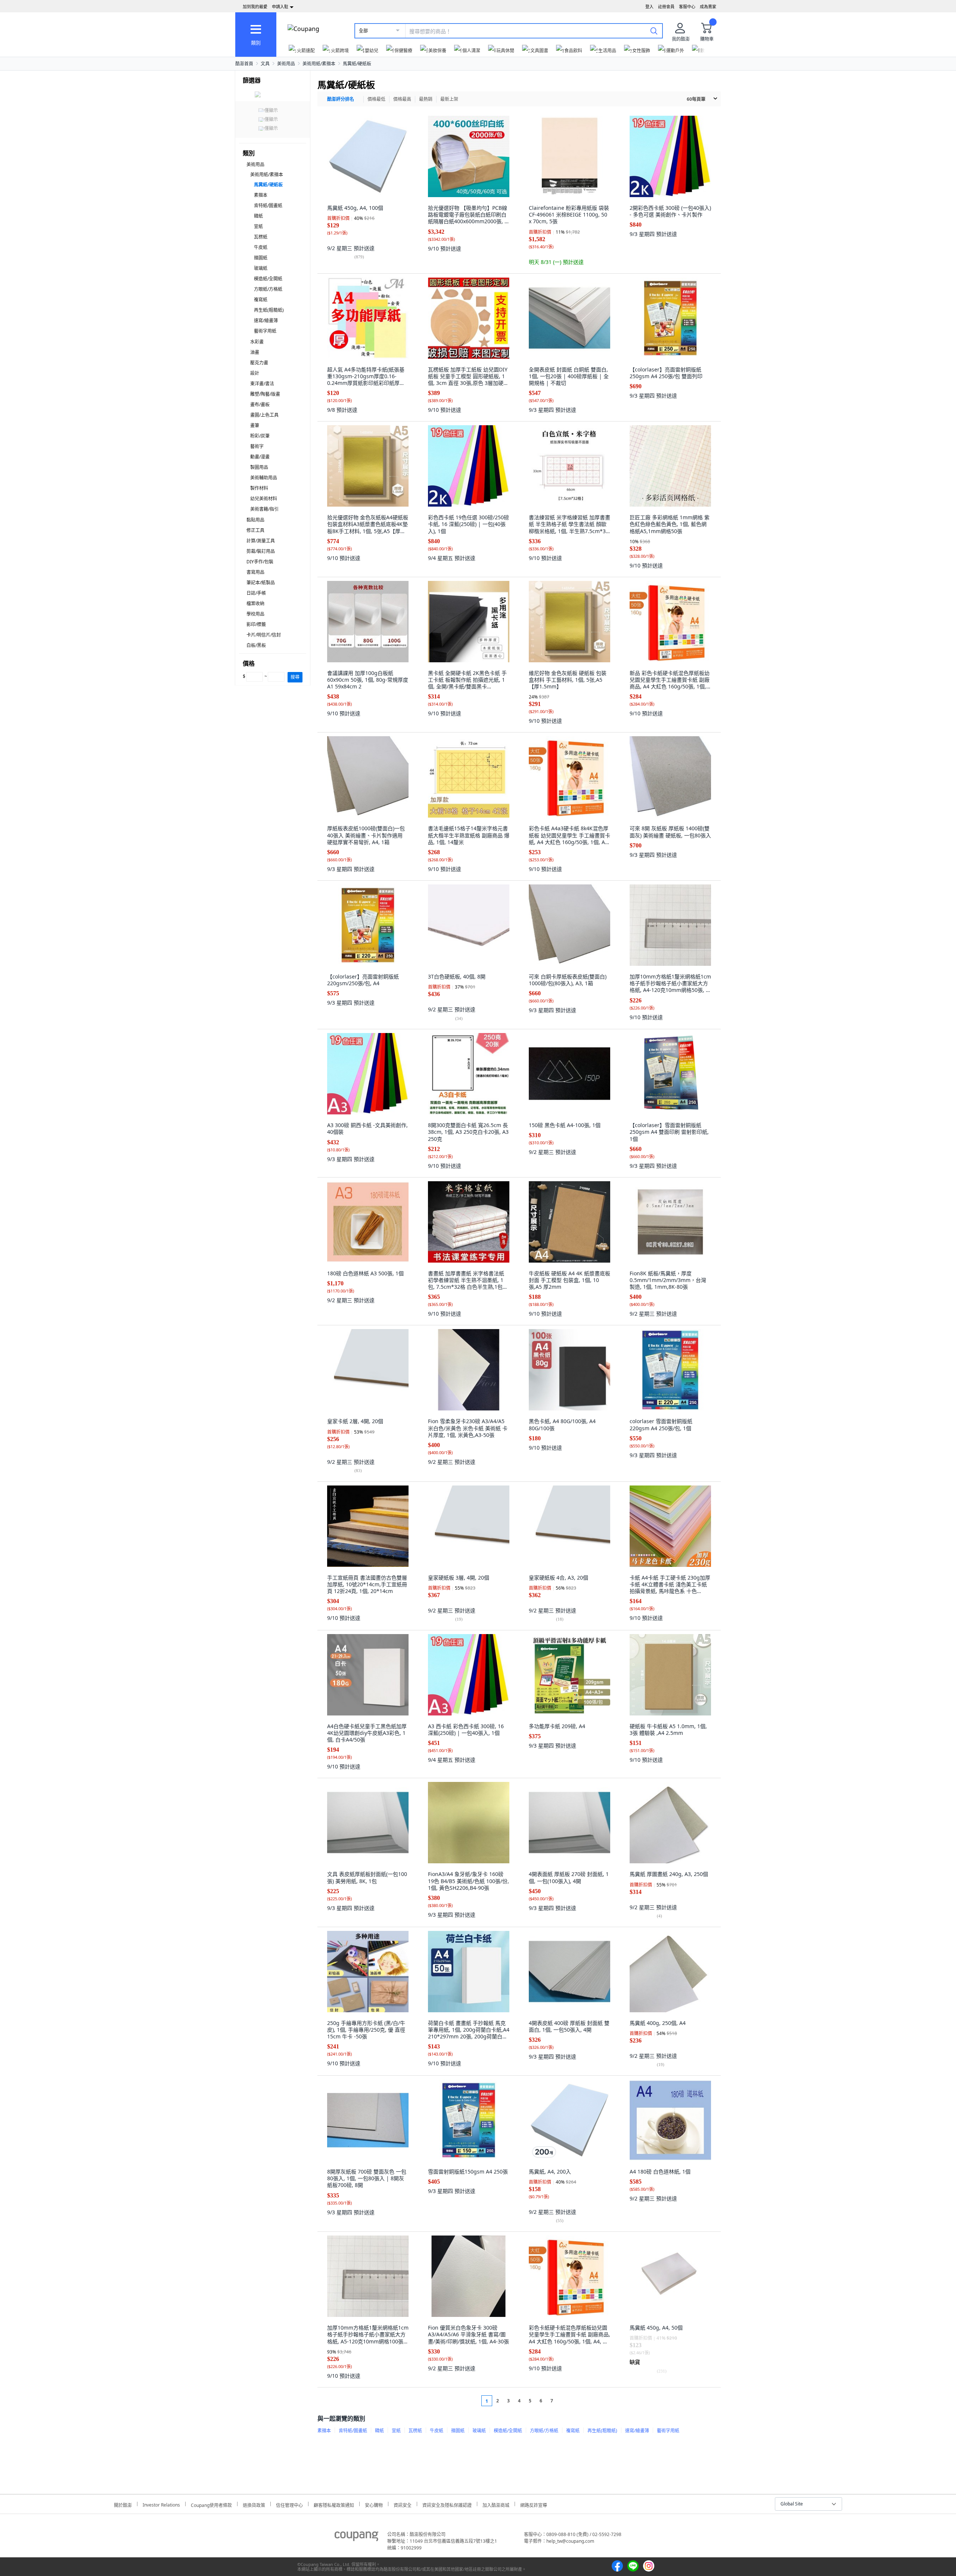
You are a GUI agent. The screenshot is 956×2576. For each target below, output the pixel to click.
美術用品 (286, 64)
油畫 (255, 352)
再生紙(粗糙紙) (269, 310)
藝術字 (257, 446)
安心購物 (374, 2504)
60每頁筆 (696, 99)
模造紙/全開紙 (268, 279)
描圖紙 (261, 258)
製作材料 (259, 488)
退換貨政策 (254, 2504)
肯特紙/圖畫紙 (268, 206)
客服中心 (687, 7)
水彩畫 (257, 342)
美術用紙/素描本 (319, 64)
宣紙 (258, 226)
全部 (363, 31)
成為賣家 (708, 7)
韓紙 (258, 216)
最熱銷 (426, 99)
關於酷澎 (123, 2504)
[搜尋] (654, 31)
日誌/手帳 (256, 593)
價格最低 (376, 99)
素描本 (261, 195)
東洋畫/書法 (262, 384)
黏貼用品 (255, 520)
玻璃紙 (261, 268)
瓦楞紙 (261, 237)
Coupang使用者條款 (211, 2504)
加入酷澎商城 (496, 2504)
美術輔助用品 (264, 478)
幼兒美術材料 (264, 499)
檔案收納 (255, 603)
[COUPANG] (356, 2538)
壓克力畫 (259, 363)
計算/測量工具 (261, 541)
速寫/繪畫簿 (266, 321)
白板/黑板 (256, 645)
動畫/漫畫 (260, 457)
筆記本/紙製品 (261, 583)
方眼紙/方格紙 (268, 289)
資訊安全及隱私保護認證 (447, 2504)
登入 (649, 7)
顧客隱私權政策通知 (334, 2504)
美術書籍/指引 (264, 509)
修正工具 (255, 530)
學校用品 (255, 614)
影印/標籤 (256, 624)
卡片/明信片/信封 (264, 635)
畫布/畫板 (260, 405)
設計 (255, 373)
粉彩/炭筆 (260, 436)
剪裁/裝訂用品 (261, 551)
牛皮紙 (261, 247)
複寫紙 (261, 300)
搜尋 (295, 677)
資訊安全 (403, 2504)
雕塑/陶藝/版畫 (265, 394)
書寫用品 (255, 572)
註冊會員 (666, 7)
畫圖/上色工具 (264, 415)
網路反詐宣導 (534, 2504)
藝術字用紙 (265, 331)
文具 (265, 64)
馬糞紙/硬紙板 (357, 64)
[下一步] (566, 2401)
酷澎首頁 (244, 64)
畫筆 (255, 425)
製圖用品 (259, 467)
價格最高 (402, 99)
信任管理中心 (289, 2504)
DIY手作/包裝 (260, 562)
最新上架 (449, 99)
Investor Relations (161, 2504)
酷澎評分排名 (341, 99)
